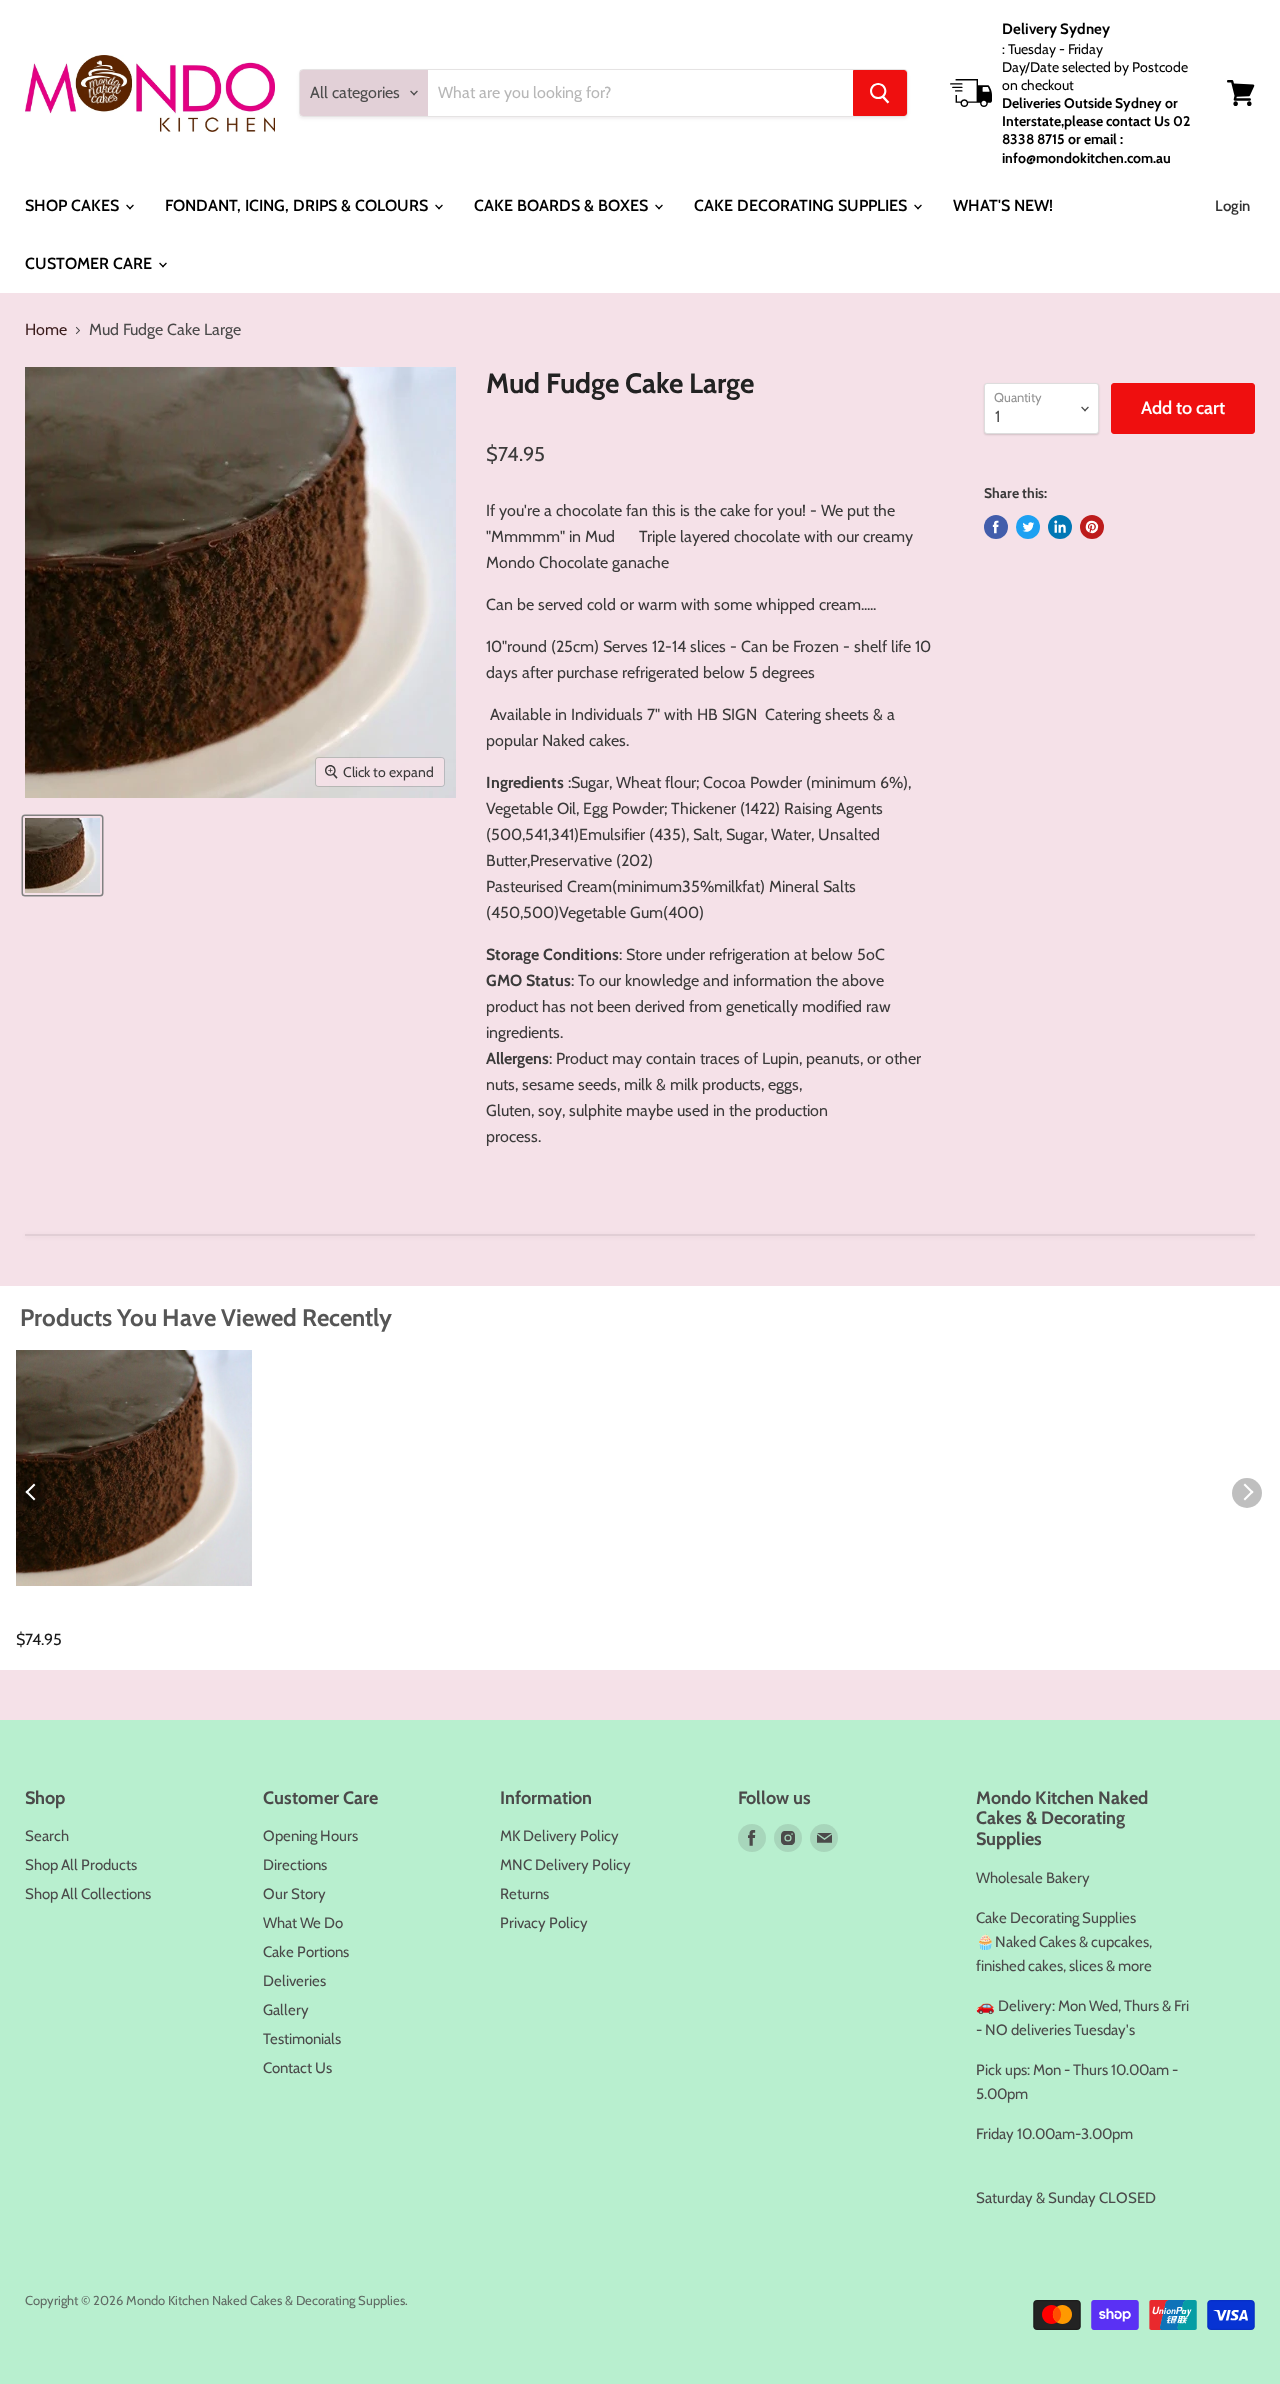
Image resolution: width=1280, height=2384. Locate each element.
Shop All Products (81, 1865)
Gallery (286, 2010)
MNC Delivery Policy (565, 1865)
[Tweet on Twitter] (1028, 527)
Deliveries (294, 1981)
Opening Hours (310, 1836)
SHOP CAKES (74, 205)
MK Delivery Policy (559, 1836)
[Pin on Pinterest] (1092, 527)
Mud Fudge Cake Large (102, 1618)
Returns (524, 1894)
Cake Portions (306, 1952)
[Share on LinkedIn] (1060, 527)
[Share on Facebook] (996, 527)
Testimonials (302, 2039)
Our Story (294, 1894)
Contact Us (297, 2068)
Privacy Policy (544, 1923)
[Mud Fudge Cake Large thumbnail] (62, 855)
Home (46, 330)
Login (1232, 206)
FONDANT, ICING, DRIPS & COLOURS (298, 205)
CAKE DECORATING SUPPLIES (802, 205)
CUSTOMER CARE (90, 263)
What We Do (303, 1923)
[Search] (880, 93)
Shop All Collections (88, 1894)
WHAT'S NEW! (1003, 205)
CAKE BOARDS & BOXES (563, 205)
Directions (295, 1865)
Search (47, 1836)
